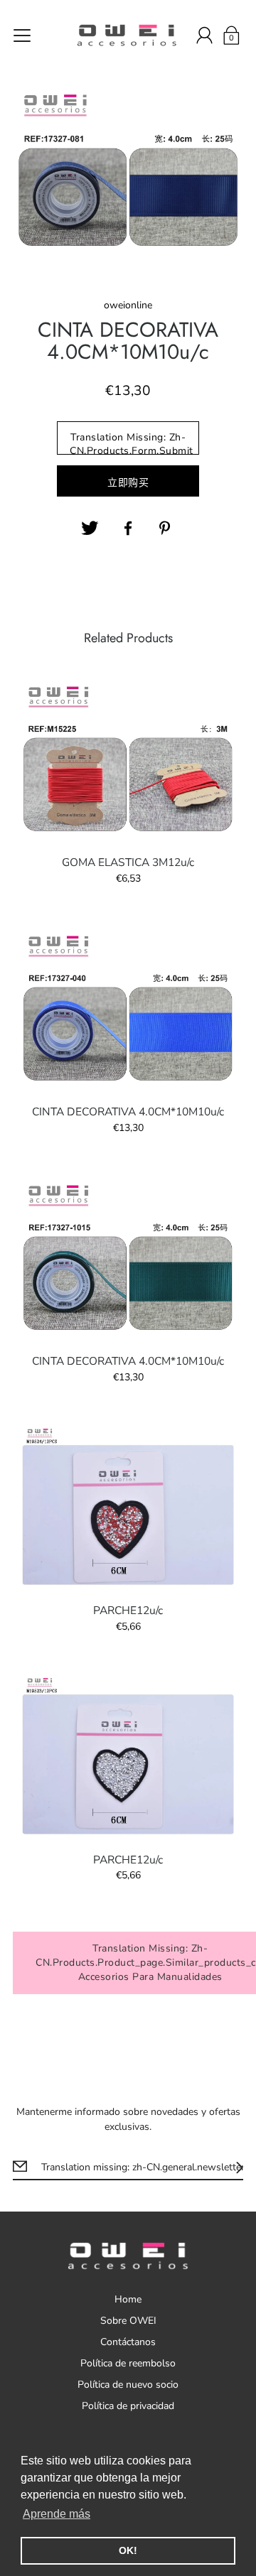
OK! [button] (128, 2550)
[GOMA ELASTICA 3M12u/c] (128, 759)
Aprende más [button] (57, 2514)
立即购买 (128, 483)
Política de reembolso (128, 2363)
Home (128, 2299)
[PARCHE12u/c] (128, 1507)
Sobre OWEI (128, 2321)
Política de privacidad (128, 2406)
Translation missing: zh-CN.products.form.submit (132, 443)
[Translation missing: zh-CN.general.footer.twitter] (90, 529)
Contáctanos (128, 2342)
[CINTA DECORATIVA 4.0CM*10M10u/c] (128, 1008)
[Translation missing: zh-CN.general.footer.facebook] (128, 529)
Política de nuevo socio (128, 2385)
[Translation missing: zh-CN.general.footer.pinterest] (166, 529)
